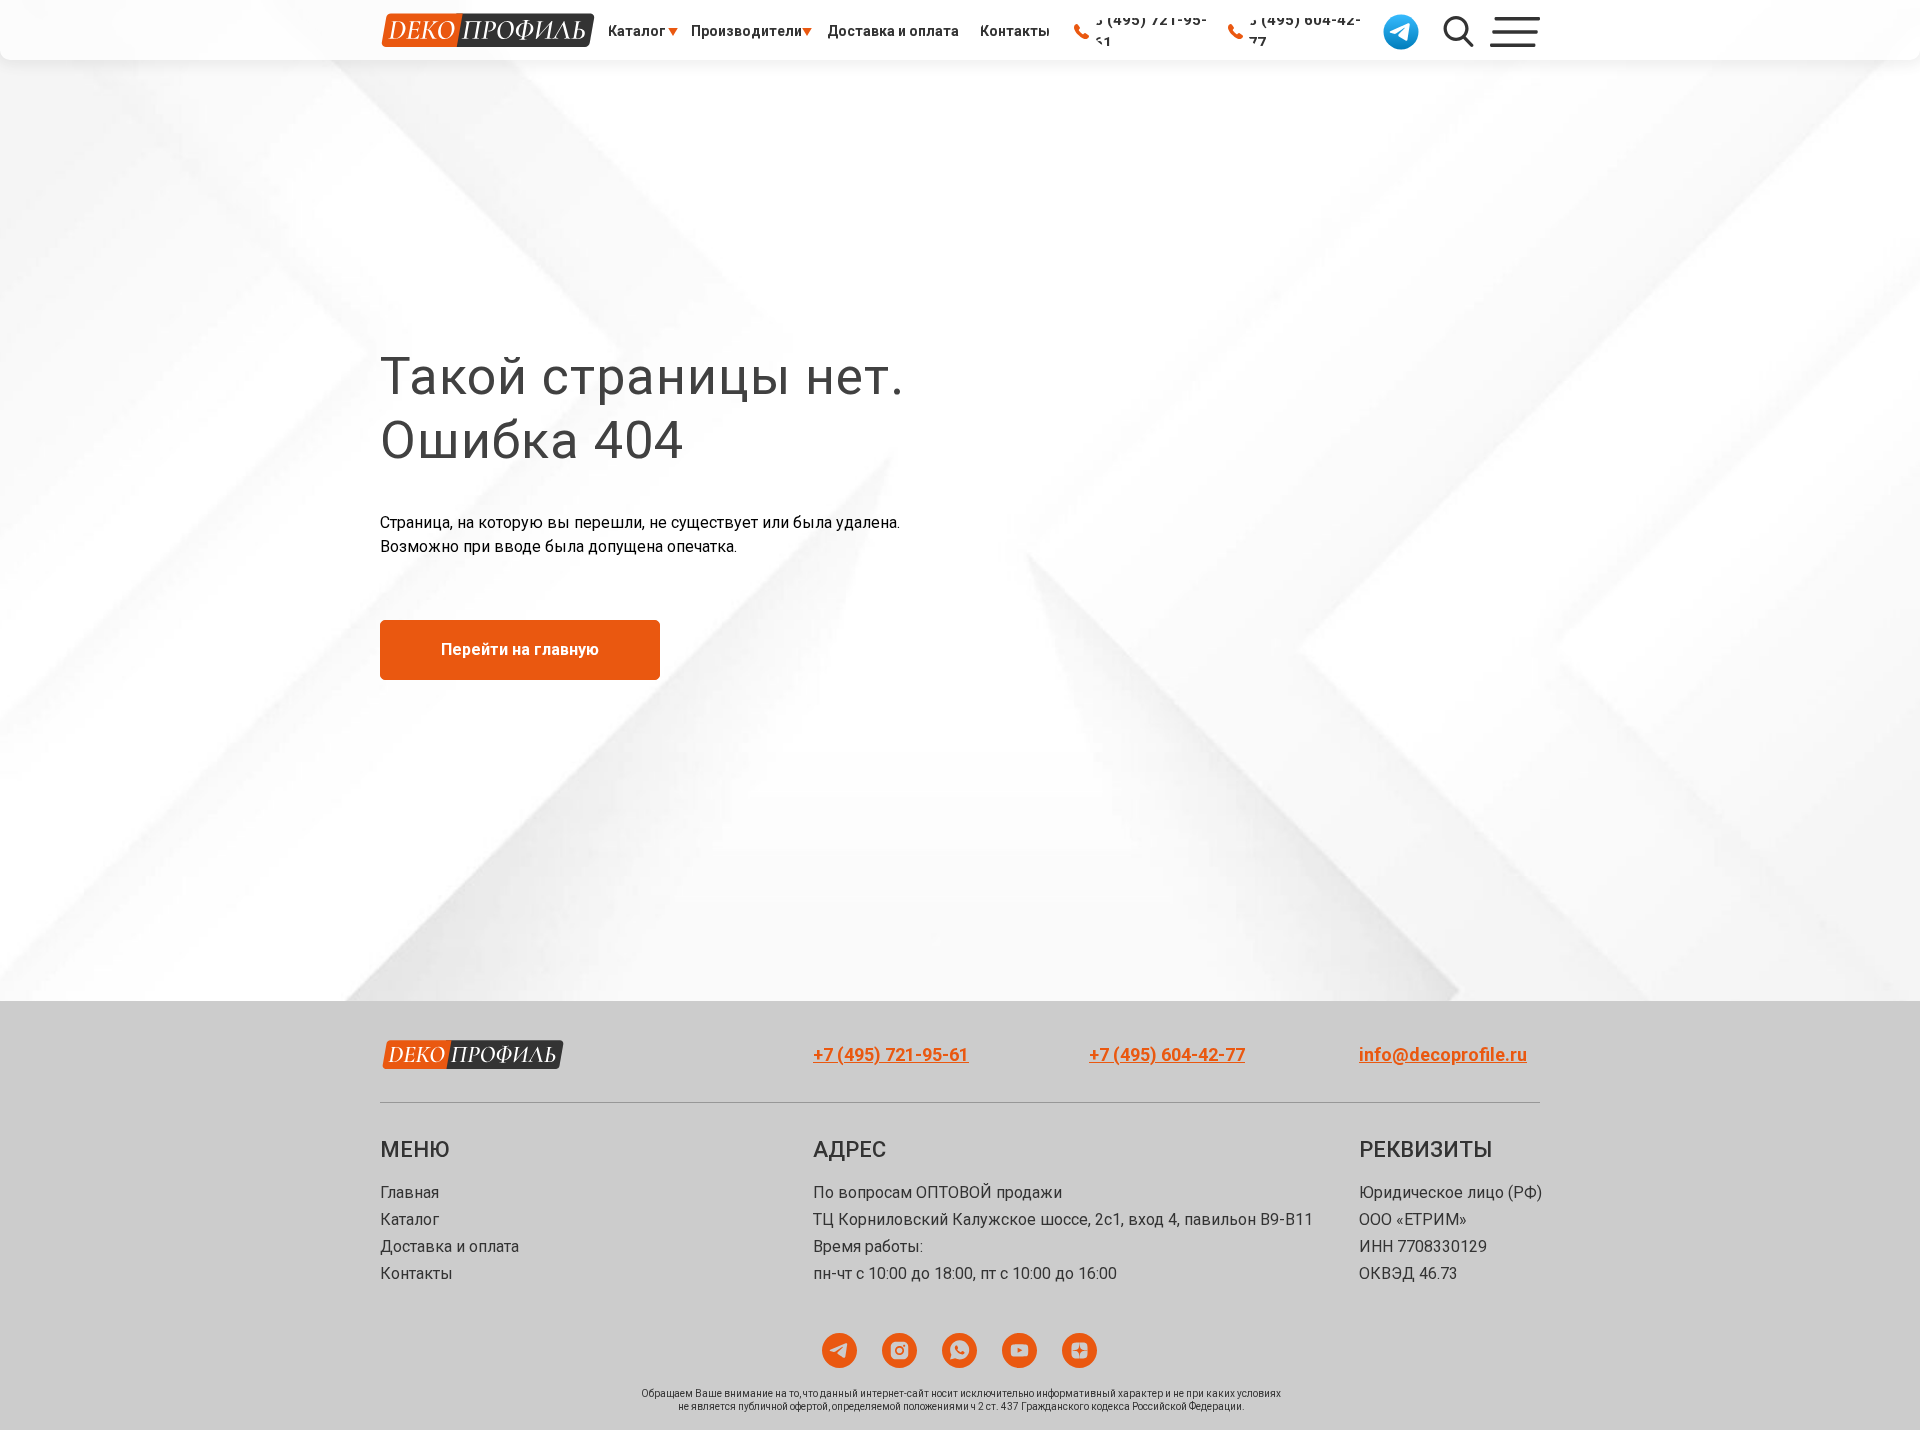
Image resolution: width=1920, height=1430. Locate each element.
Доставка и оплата (449, 1246)
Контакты (416, 1273)
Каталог (409, 1219)
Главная (409, 1192)
